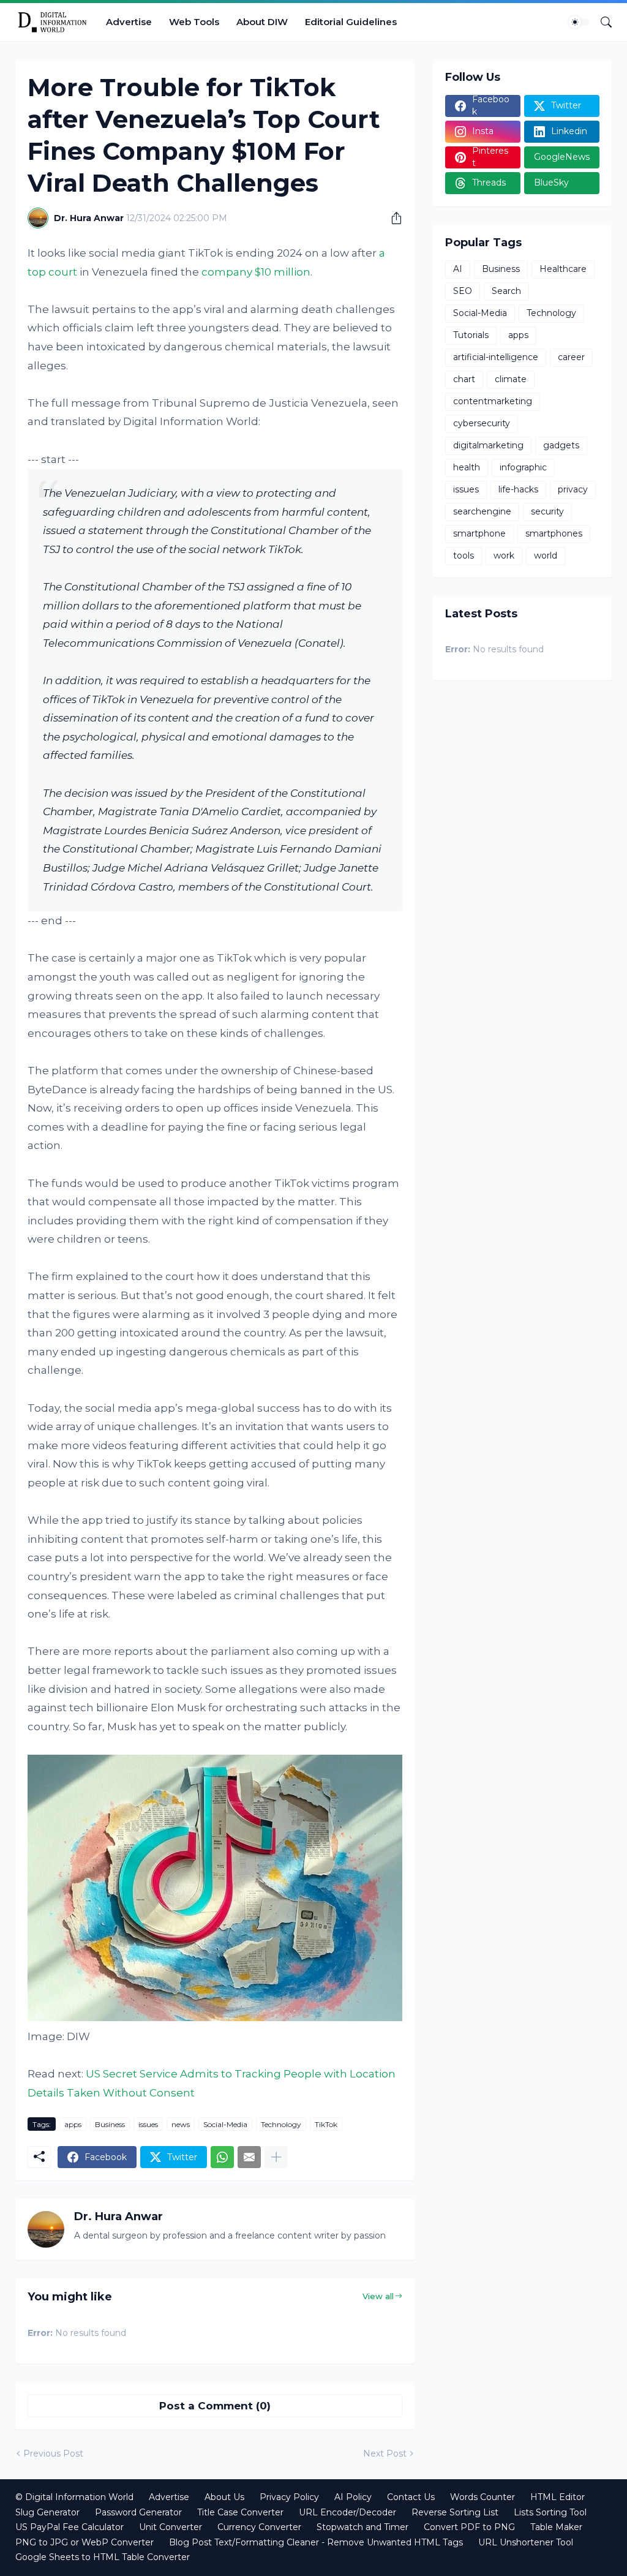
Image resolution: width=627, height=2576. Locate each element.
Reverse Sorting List (455, 2512)
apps (73, 2124)
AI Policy (353, 2497)
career (571, 357)
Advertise (129, 22)
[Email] (249, 2157)
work (504, 555)
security (547, 511)
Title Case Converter (240, 2512)
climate (511, 379)
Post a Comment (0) (215, 2406)
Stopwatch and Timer (362, 2527)
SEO (463, 291)
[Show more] (276, 2157)
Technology (281, 2124)
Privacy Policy (289, 2497)
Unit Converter (171, 2527)
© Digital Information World (74, 2497)
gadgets (561, 445)
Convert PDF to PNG (469, 2527)
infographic (523, 467)
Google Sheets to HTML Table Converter (103, 2557)
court (63, 272)
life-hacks (518, 489)
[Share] (392, 218)
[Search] (601, 22)
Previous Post (53, 2454)
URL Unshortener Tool (526, 2542)
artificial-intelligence (496, 357)
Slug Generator (47, 2512)
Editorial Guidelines (351, 22)
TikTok (326, 2124)
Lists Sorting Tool (550, 2512)
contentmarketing (493, 401)
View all (378, 2296)
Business (110, 2124)
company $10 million (256, 272)
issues (148, 2124)
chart (464, 379)
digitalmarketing (488, 445)
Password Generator (138, 2512)
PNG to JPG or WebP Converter (84, 2542)
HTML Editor (558, 2497)
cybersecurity (482, 423)
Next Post (385, 2454)
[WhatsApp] (222, 2157)
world (546, 555)
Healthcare (563, 269)
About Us (224, 2497)
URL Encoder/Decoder (347, 2512)
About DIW (262, 22)
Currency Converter (259, 2527)
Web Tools (194, 22)
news (181, 2124)
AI (458, 269)
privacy (573, 489)
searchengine (482, 511)
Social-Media (225, 2124)
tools (464, 555)
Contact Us (411, 2497)
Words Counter (482, 2497)
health (467, 467)
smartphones (554, 533)
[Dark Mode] (579, 22)
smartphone (479, 533)
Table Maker (556, 2527)
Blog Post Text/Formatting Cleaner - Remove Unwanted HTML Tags (316, 2542)
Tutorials (471, 335)
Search (506, 291)
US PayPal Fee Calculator (69, 2527)
